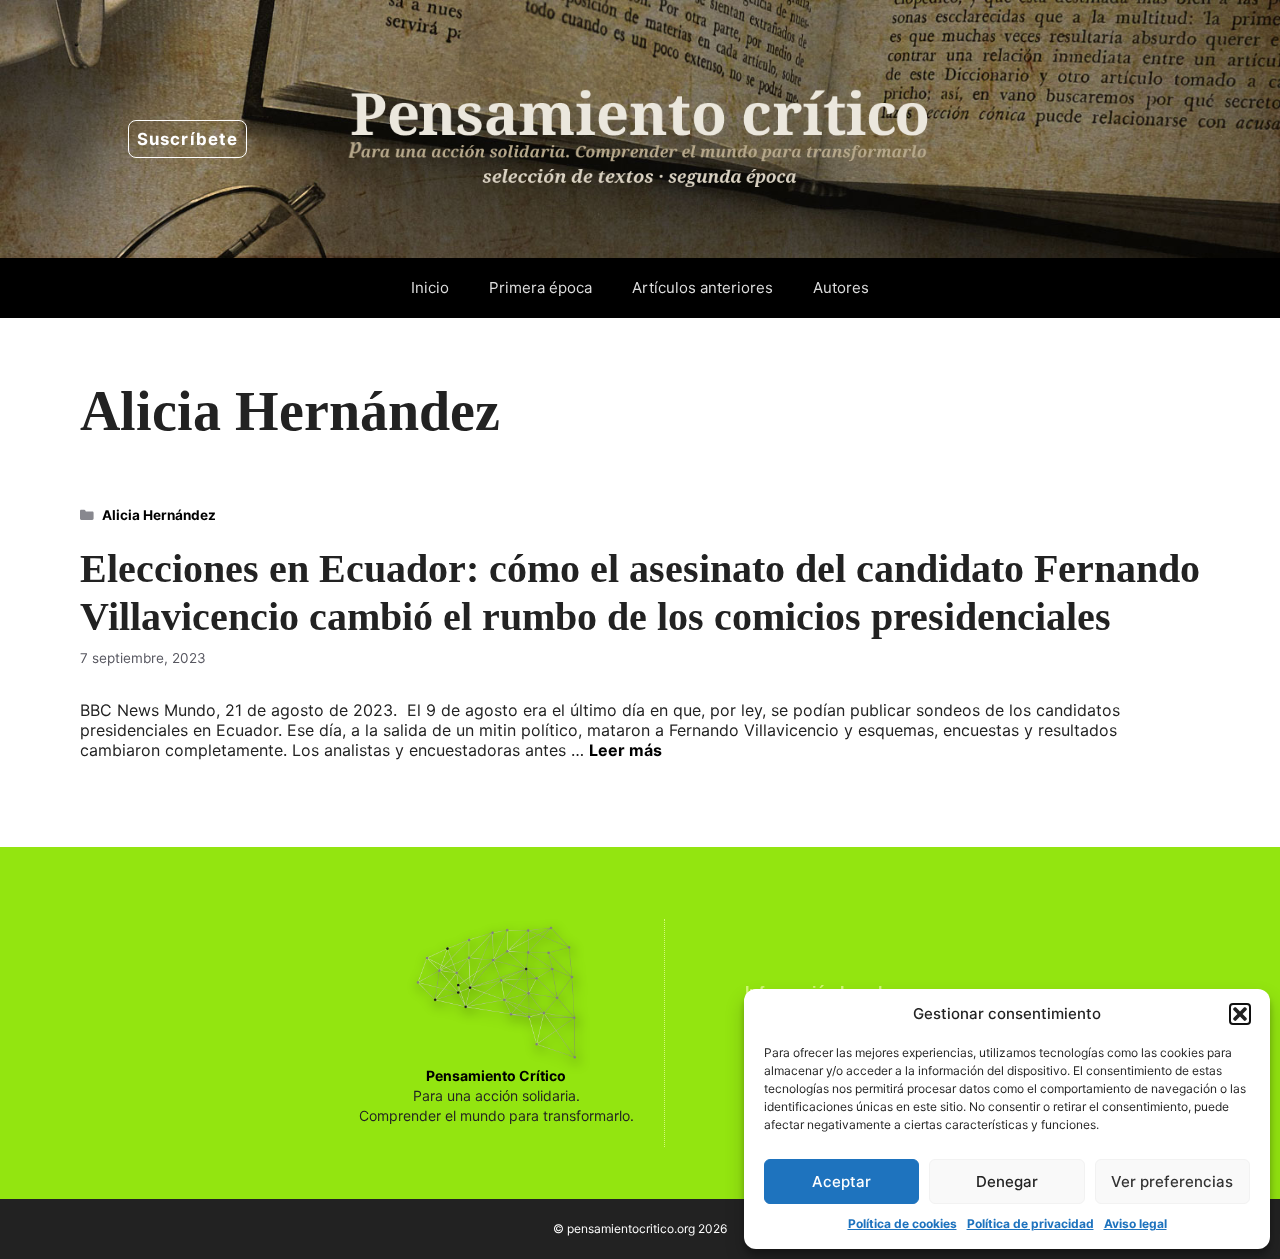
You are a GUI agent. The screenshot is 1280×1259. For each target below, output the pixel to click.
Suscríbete (187, 139)
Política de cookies (902, 1223)
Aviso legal (1135, 1223)
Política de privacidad (1030, 1223)
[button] (1240, 1014)
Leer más (625, 750)
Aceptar (841, 1181)
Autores (841, 287)
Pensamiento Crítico (496, 1075)
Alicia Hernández (159, 515)
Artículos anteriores (702, 287)
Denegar (1007, 1181)
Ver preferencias (1172, 1181)
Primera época (540, 287)
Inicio (430, 287)
